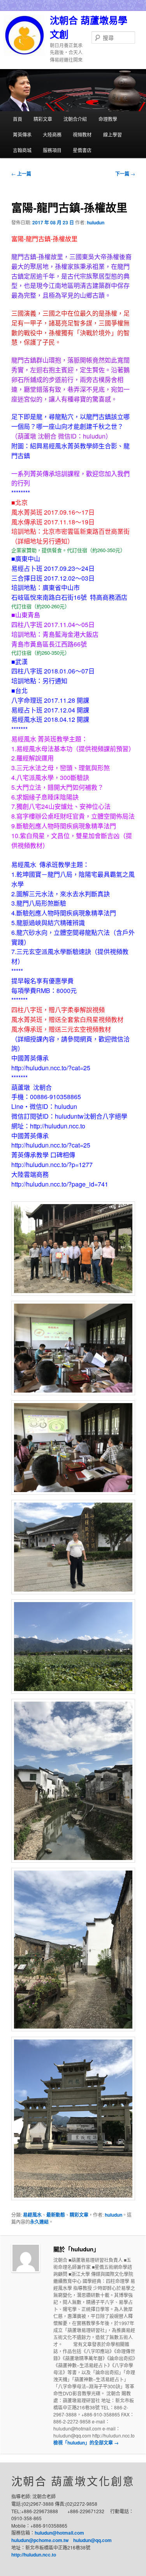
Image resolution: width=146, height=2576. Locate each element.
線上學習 (113, 134)
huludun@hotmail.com (59, 2533)
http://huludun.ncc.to (34, 2555)
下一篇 (125, 174)
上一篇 (21, 174)
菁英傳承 (22, 134)
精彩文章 (43, 119)
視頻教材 (82, 134)
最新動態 (56, 2215)
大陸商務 (52, 134)
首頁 (18, 119)
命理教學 (108, 119)
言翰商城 (22, 150)
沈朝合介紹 (75, 119)
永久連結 (39, 2222)
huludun (96, 222)
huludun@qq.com (92, 2540)
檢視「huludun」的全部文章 (86, 2443)
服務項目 (52, 150)
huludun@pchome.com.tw (40, 2540)
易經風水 (32, 2215)
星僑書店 (82, 150)
